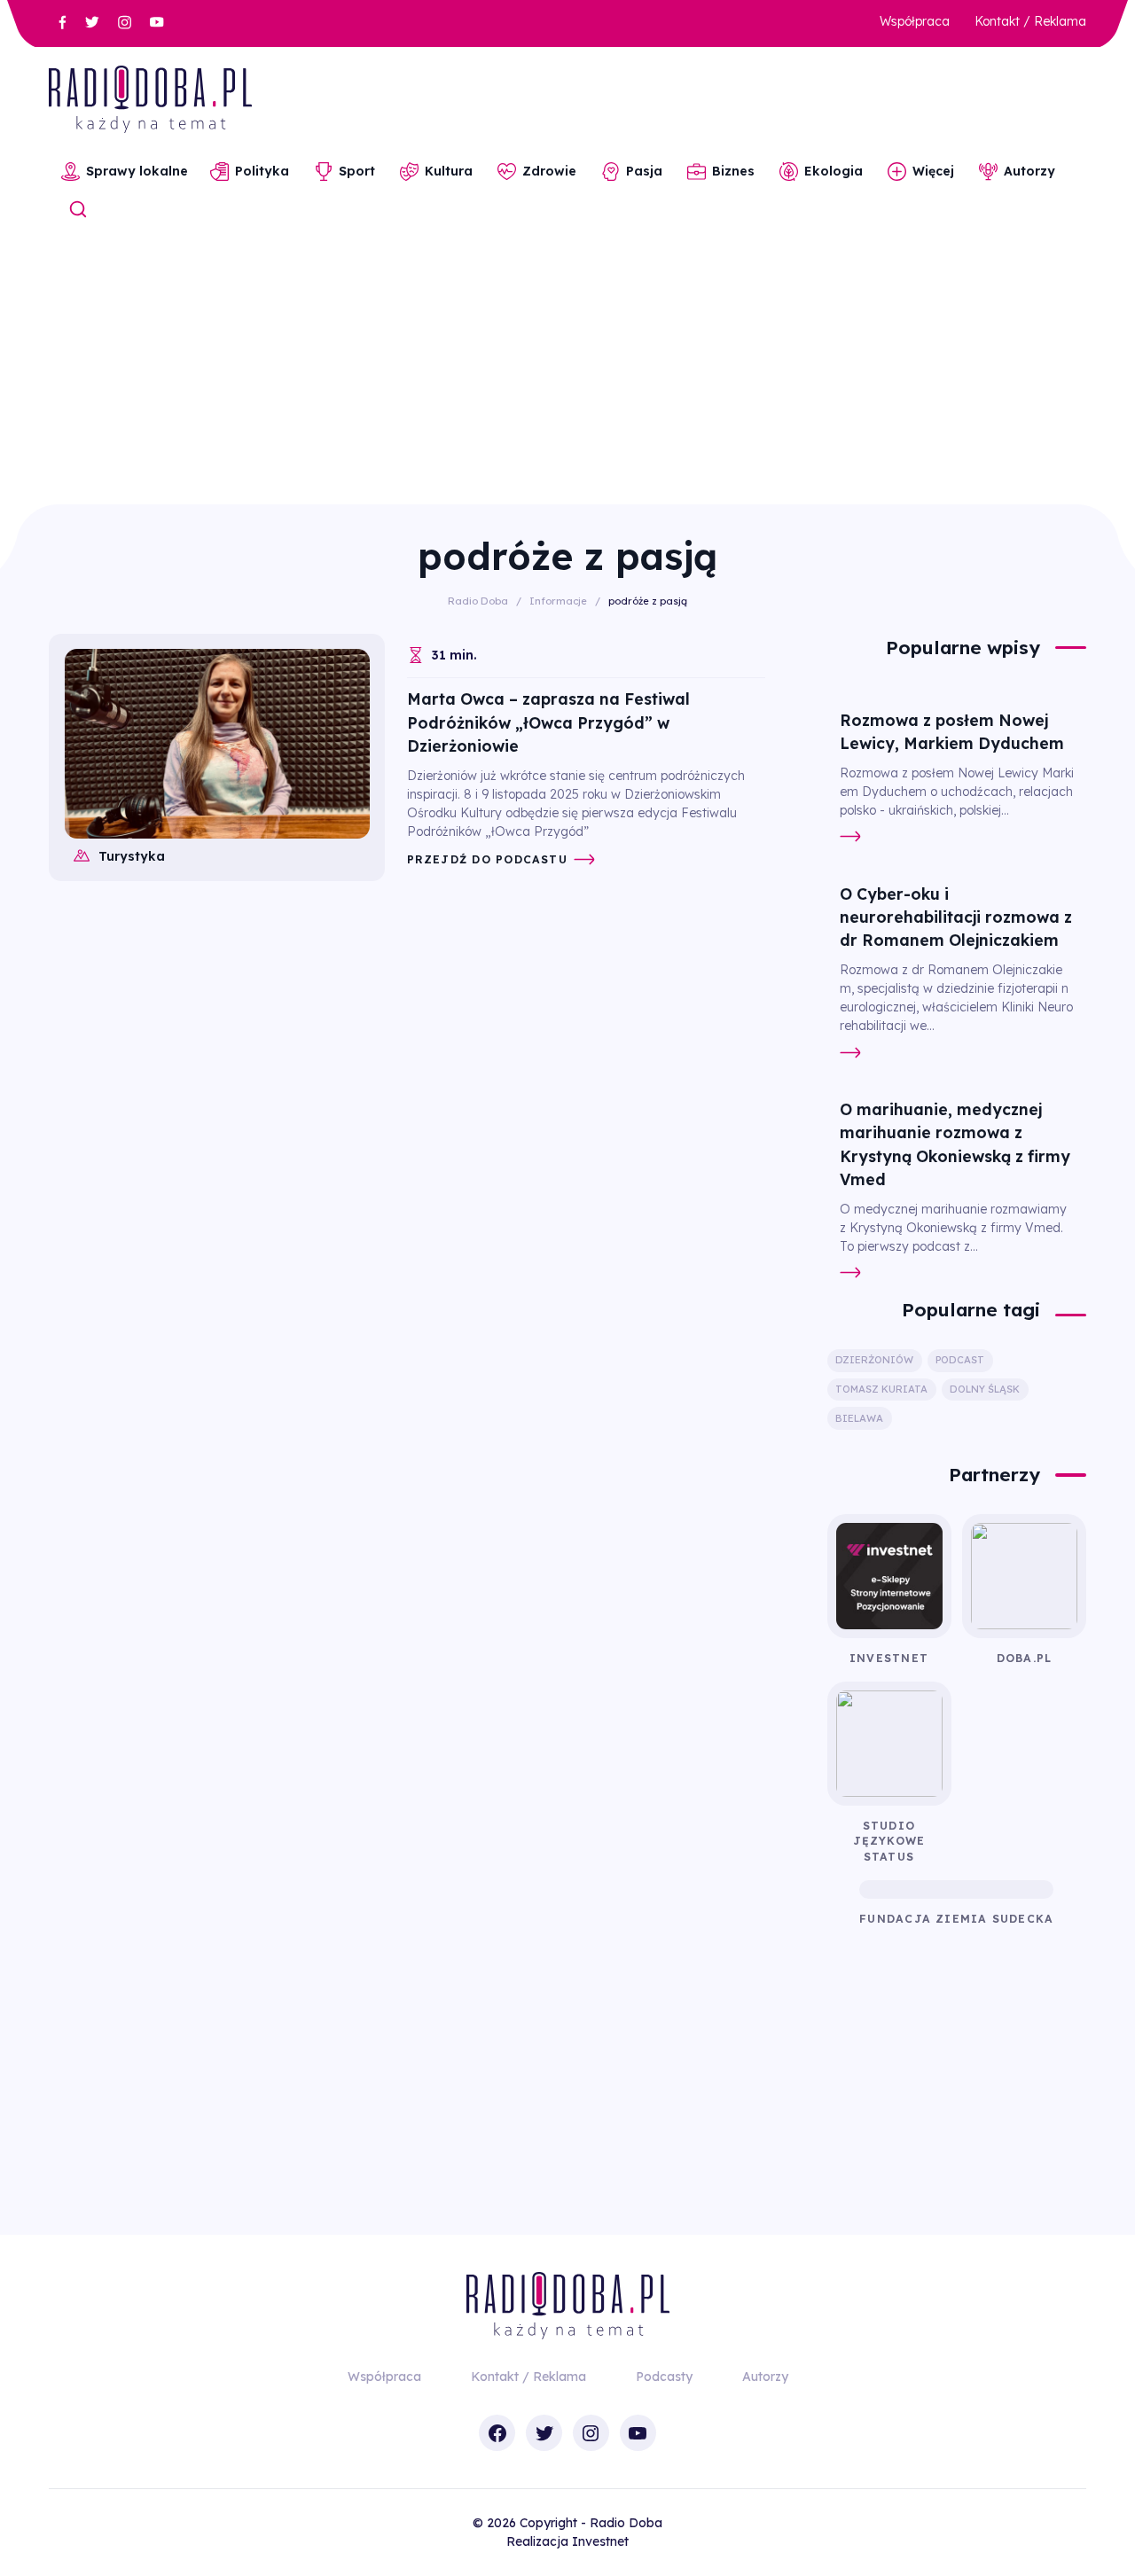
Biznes (733, 171)
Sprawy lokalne (137, 171)
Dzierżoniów (874, 1360)
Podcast (960, 1360)
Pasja (644, 171)
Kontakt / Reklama (1030, 21)
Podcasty (664, 2377)
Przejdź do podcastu (487, 859)
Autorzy (1029, 171)
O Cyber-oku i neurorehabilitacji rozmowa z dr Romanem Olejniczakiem (956, 917)
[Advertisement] (567, 371)
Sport (357, 171)
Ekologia (834, 171)
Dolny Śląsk (985, 1389)
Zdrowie (549, 171)
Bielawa (859, 1418)
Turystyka (132, 856)
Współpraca (915, 21)
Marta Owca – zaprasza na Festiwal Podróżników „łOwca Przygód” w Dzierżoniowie (548, 722)
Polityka (262, 171)
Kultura (449, 171)
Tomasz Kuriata (881, 1389)
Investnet (600, 2541)
